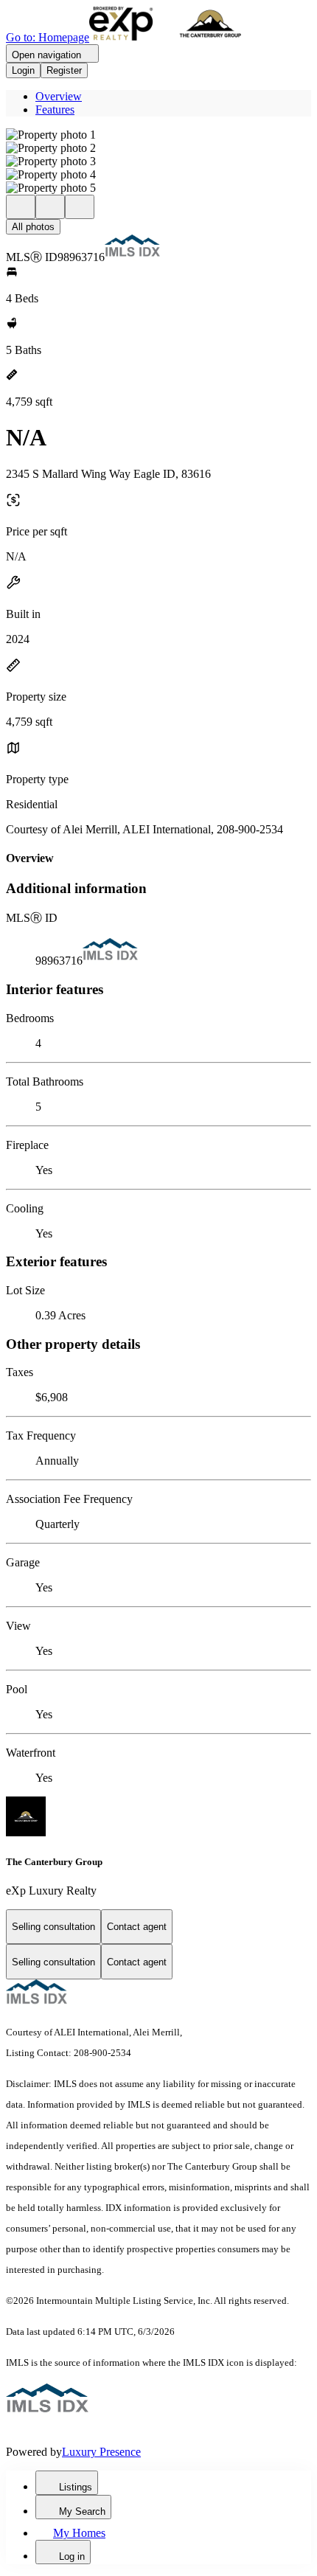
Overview (59, 96)
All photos (33, 227)
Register (64, 70)
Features (55, 110)
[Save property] (50, 207)
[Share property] (80, 207)
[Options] (21, 207)
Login (23, 70)
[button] (158, 135)
